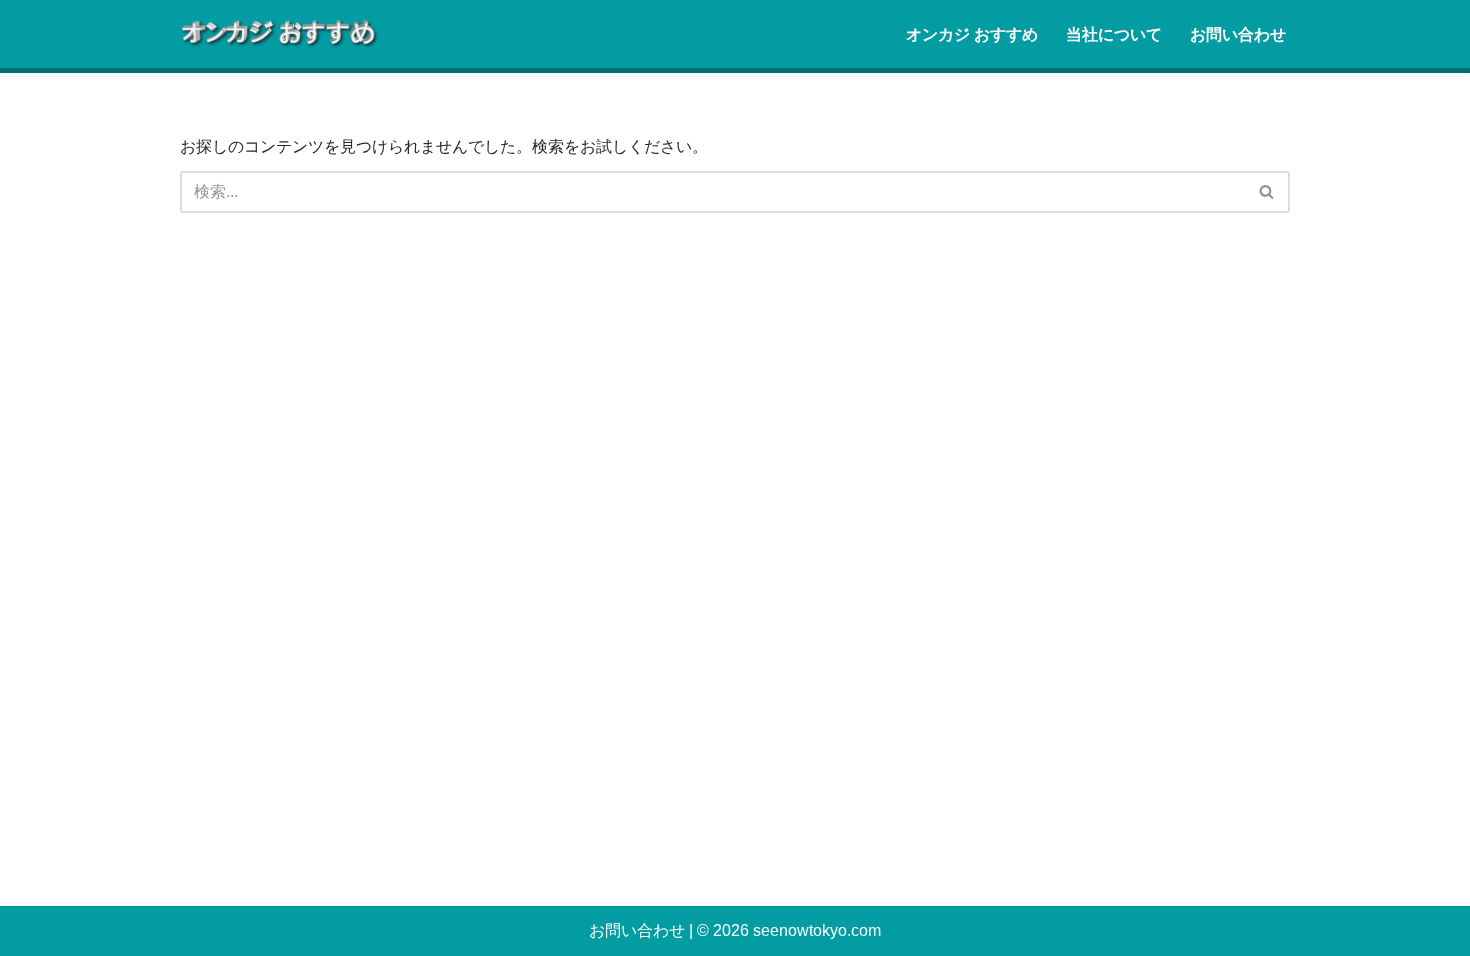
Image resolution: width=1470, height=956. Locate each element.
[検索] (1267, 192)
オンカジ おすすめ (972, 34)
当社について (1114, 34)
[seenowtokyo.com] (280, 34)
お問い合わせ (1238, 34)
